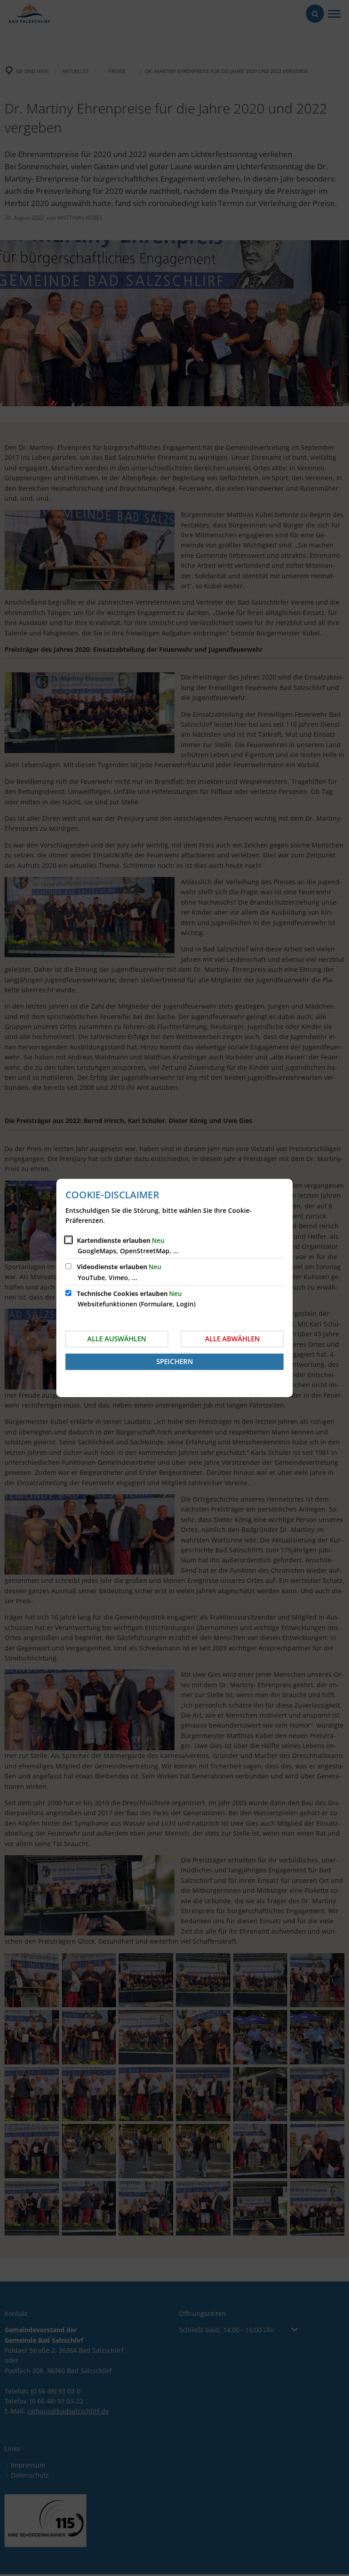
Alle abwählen (232, 1339)
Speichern (175, 1361)
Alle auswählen (117, 1339)
